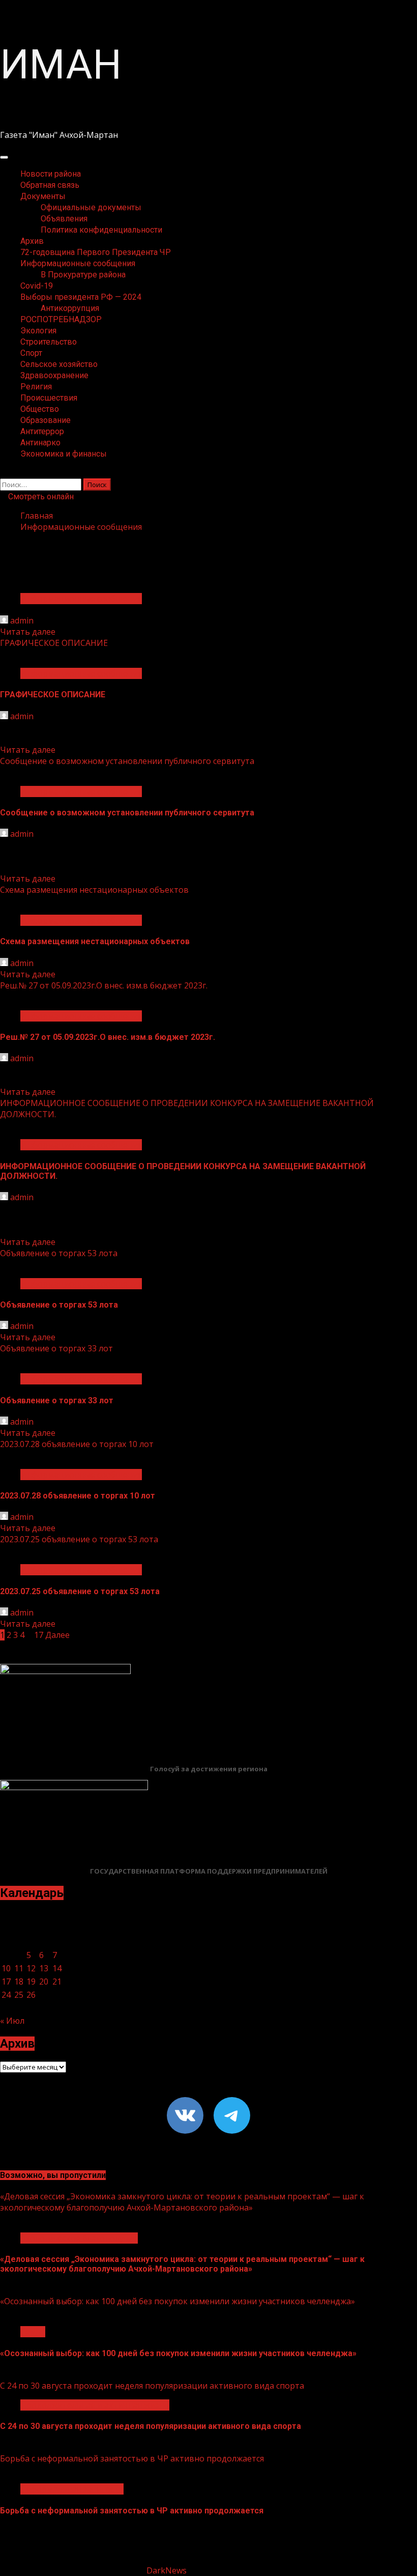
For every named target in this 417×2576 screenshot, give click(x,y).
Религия (36, 387)
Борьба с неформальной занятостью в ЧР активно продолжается (132, 2458)
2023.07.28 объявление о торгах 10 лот (77, 1444)
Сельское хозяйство (59, 364)
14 (57, 1968)
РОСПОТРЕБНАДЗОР (61, 319)
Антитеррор (42, 431)
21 (57, 1981)
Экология (38, 331)
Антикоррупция (70, 308)
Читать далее (28, 632)
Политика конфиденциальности (101, 230)
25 (19, 1995)
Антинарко (40, 443)
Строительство (49, 342)
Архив (32, 241)
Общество (40, 409)
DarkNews (167, 2570)
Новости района (51, 174)
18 (19, 1981)
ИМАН (61, 65)
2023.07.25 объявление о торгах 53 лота (79, 1539)
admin (22, 620)
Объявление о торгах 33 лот (56, 1348)
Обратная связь (50, 185)
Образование (46, 420)
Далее (57, 1635)
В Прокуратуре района (83, 275)
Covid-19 (37, 286)
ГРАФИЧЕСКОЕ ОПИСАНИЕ (54, 643)
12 (31, 1968)
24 (6, 1995)
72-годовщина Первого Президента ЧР (96, 252)
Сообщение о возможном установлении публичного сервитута (127, 761)
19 (31, 1981)
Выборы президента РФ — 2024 (81, 297)
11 (19, 1968)
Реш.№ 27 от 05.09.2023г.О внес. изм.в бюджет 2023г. (104, 985)
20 (44, 1981)
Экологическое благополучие (79, 2238)
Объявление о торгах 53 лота (59, 1253)
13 (44, 1968)
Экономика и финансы (64, 454)
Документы (43, 196)
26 (31, 1995)
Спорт (31, 353)
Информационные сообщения (78, 263)
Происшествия (49, 398)
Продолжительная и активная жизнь (95, 2405)
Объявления (64, 219)
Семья (33, 2332)
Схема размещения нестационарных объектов (94, 890)
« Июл (12, 2021)
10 (6, 1968)
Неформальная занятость (72, 2489)
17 (39, 1635)
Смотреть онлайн (40, 497)
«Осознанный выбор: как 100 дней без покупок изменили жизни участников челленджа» (177, 2301)
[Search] (3, 473)
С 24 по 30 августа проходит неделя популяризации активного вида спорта (152, 2386)
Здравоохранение (54, 375)
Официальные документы (91, 207)
